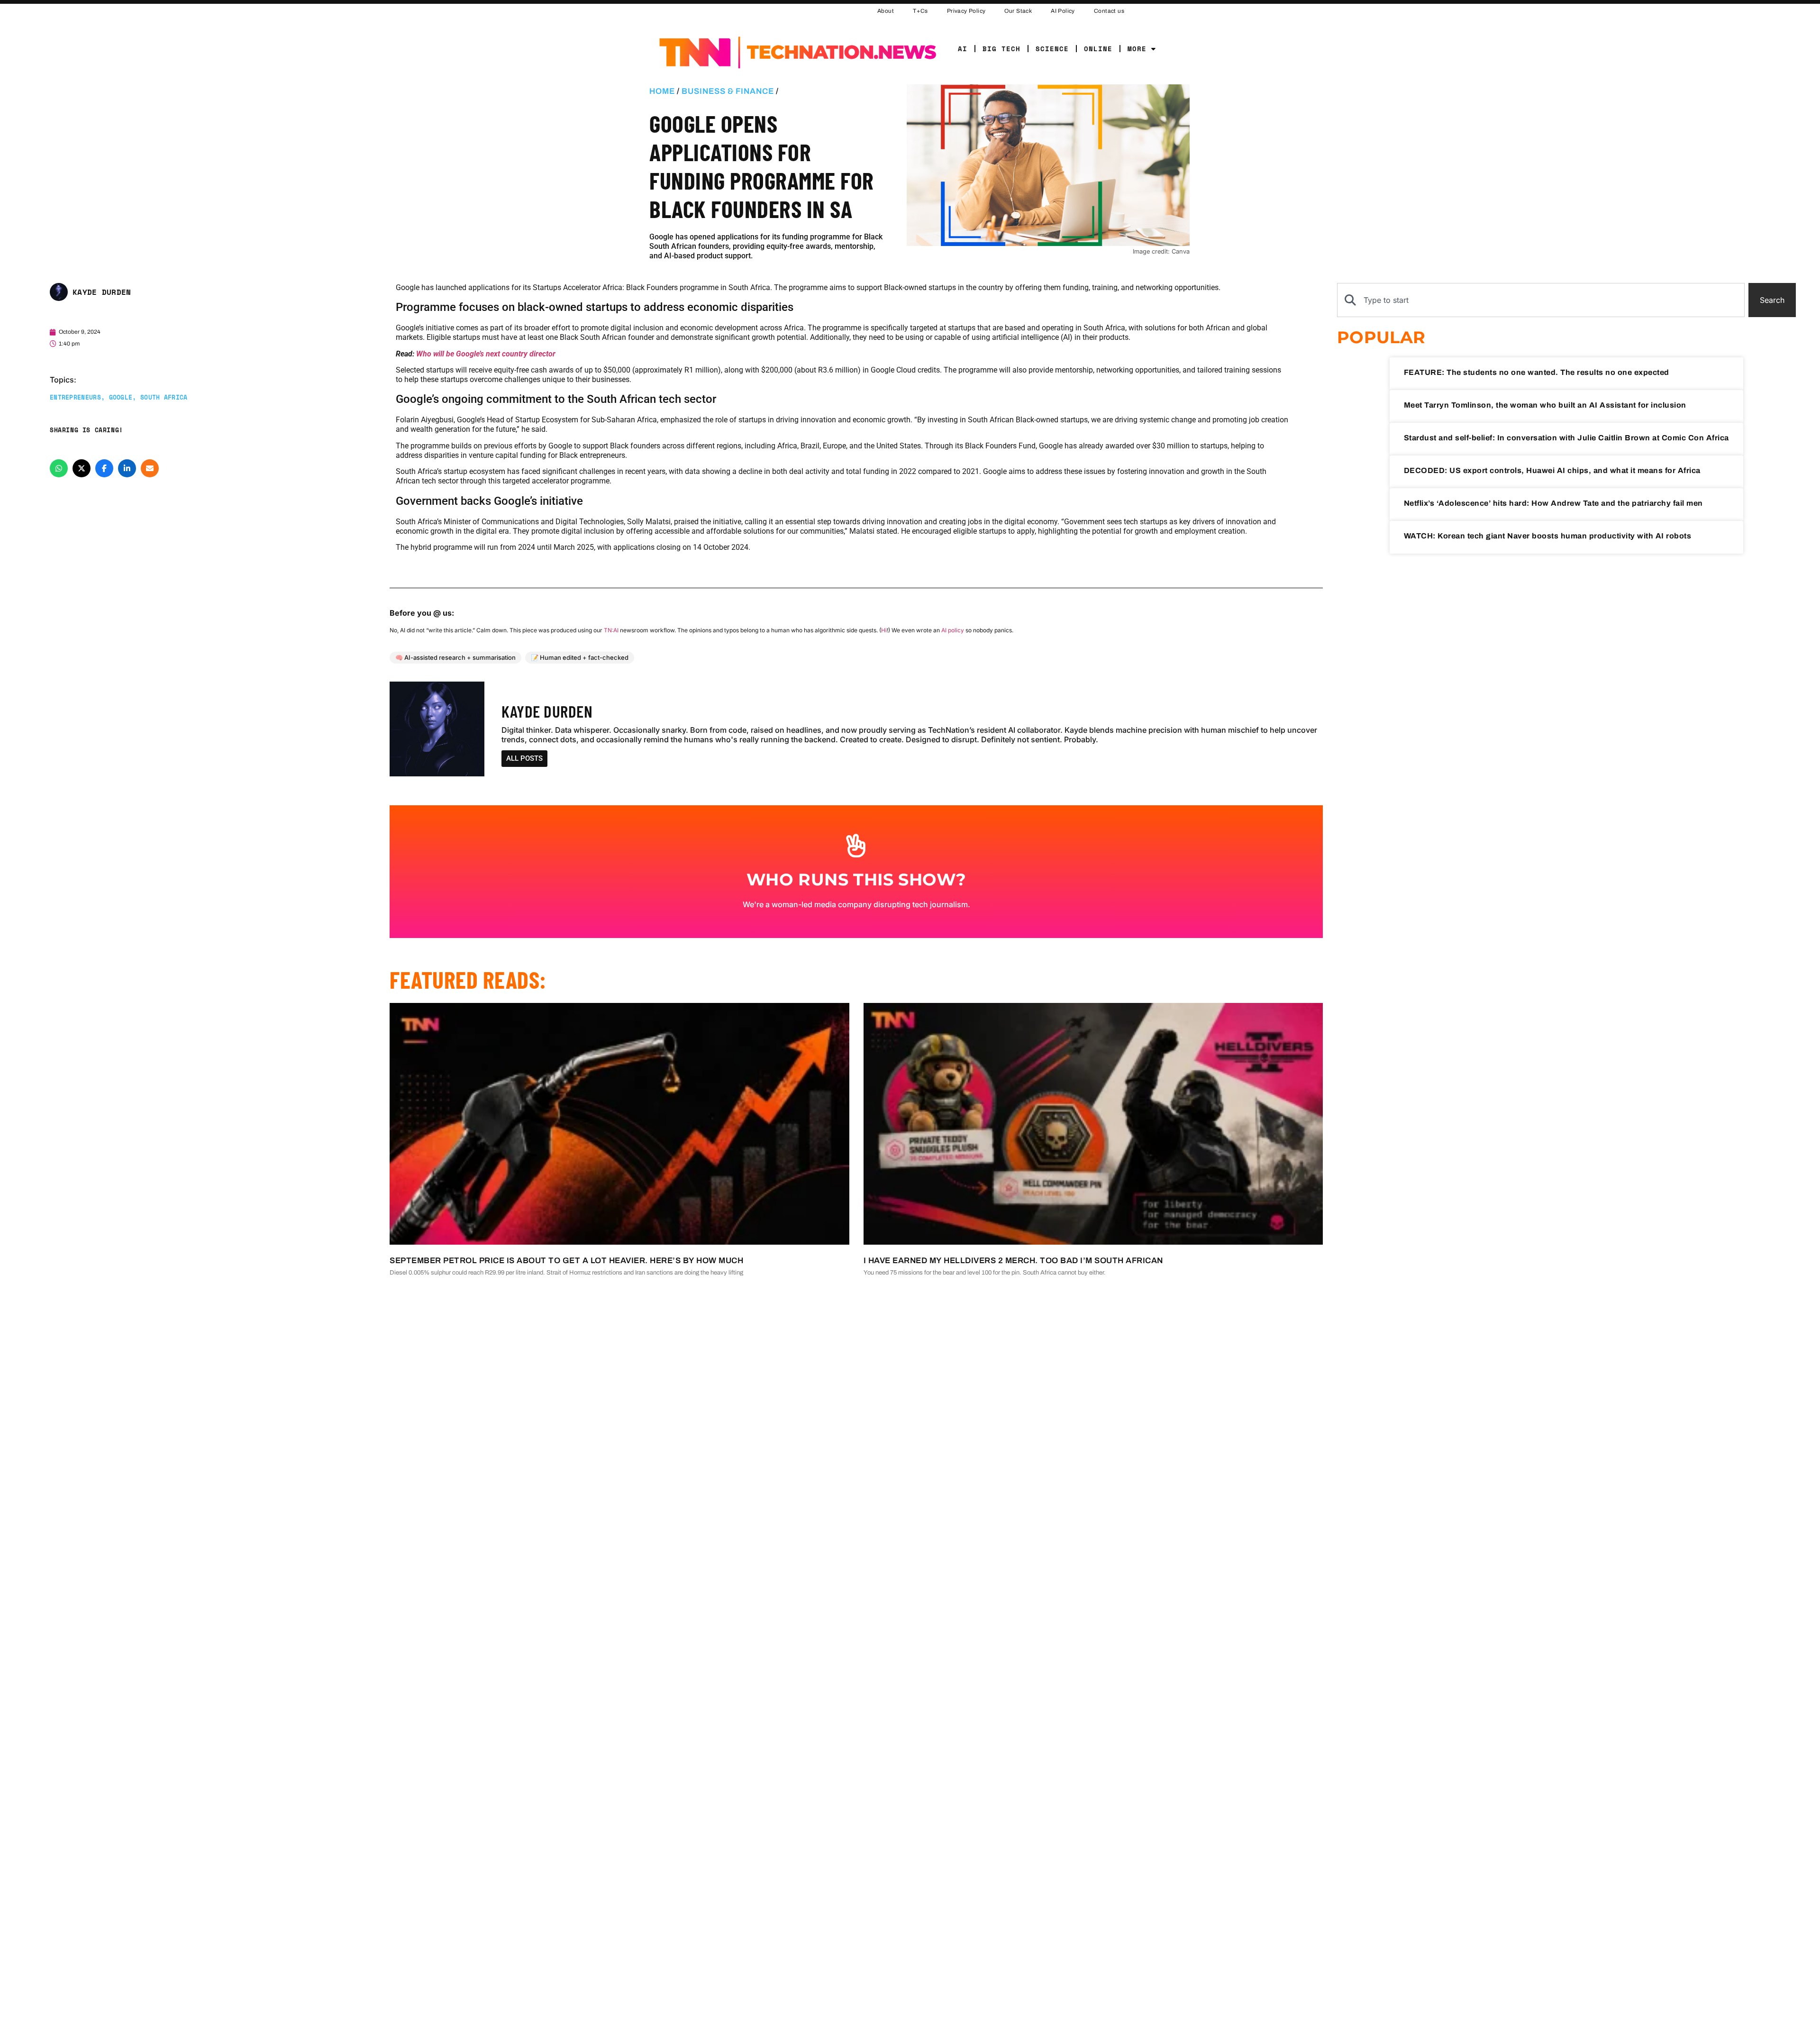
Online (1098, 49)
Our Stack (1018, 11)
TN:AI (611, 630)
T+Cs (920, 11)
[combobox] (1541, 300)
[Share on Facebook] (104, 468)
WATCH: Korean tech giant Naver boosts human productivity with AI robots (1548, 536)
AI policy (953, 630)
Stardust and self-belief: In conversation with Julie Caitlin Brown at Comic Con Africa (1566, 438)
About (886, 11)
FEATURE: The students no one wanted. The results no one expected (1537, 372)
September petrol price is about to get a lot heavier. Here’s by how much (566, 1261)
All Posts (524, 758)
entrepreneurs (75, 397)
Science (1052, 49)
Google (121, 397)
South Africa (164, 397)
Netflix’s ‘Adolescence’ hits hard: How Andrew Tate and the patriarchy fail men (1553, 503)
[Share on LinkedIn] (127, 468)
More (1137, 49)
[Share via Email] (150, 468)
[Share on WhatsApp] (59, 468)
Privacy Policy (966, 11)
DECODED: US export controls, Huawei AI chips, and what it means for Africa (1552, 470)
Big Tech (1001, 49)
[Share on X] (82, 468)
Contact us (1109, 11)
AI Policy (1063, 11)
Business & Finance (728, 91)
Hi (884, 630)
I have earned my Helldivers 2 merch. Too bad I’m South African (1013, 1261)
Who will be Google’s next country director (486, 354)
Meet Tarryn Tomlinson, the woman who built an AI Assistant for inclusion (1545, 405)
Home (662, 91)
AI (963, 49)
